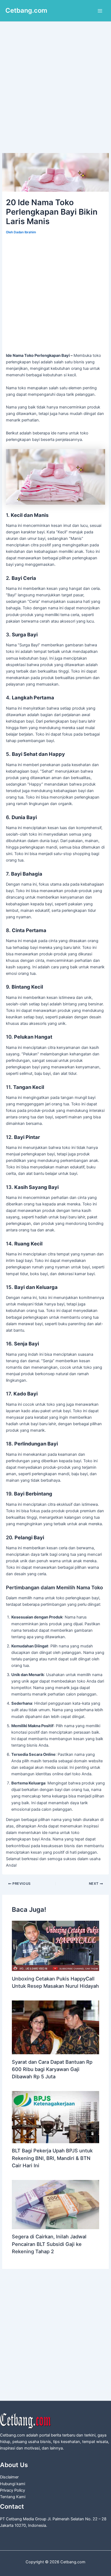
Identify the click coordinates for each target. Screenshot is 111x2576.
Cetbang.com (26, 10)
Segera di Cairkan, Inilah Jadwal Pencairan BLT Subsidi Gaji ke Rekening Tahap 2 (49, 2244)
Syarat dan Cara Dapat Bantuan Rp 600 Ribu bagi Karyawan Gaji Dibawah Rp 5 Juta (52, 2069)
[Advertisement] (55, 95)
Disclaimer (9, 2477)
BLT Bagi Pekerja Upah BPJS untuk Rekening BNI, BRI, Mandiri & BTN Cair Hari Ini (52, 2158)
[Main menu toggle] (100, 11)
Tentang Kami (13, 2497)
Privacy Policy (13, 2490)
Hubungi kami (13, 2484)
